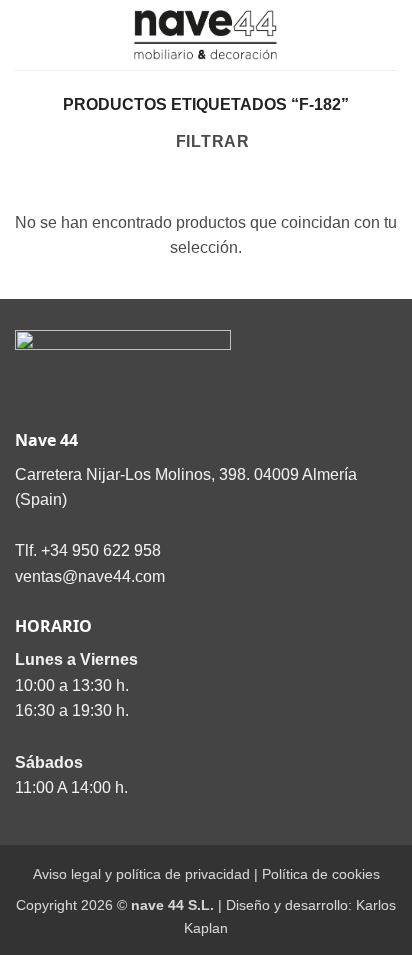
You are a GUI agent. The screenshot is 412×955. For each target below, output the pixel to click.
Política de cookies (321, 874)
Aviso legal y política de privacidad (141, 874)
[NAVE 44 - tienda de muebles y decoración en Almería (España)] (206, 35)
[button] (27, 34)
